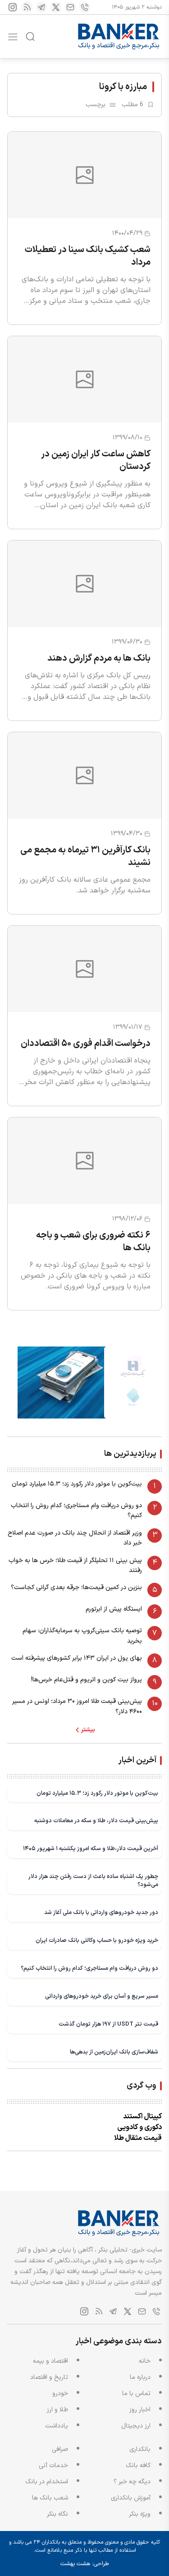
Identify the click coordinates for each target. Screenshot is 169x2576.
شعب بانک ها (50, 2498)
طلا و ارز (57, 2410)
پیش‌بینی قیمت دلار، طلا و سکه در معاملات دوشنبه (96, 1821)
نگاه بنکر (57, 2514)
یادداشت (57, 2426)
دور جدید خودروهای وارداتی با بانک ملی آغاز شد (101, 1912)
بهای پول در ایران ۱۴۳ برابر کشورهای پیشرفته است (77, 1658)
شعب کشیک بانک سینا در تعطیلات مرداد (88, 256)
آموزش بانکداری (131, 2498)
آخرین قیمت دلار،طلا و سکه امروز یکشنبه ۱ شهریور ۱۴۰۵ (91, 1849)
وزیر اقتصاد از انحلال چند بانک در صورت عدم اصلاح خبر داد (75, 1538)
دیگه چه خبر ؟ (132, 2482)
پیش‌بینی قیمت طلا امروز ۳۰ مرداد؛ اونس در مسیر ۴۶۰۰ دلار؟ (77, 1706)
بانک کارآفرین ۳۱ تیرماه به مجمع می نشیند (85, 856)
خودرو (60, 2394)
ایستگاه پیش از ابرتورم (114, 1609)
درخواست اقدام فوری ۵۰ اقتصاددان (86, 1044)
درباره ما (140, 2377)
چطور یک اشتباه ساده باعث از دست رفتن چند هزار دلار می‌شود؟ (93, 1880)
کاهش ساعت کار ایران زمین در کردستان (96, 460)
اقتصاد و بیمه (50, 2361)
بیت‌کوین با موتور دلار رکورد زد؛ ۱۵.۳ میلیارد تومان (77, 1484)
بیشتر (88, 1730)
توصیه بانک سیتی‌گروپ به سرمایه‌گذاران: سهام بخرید (82, 1636)
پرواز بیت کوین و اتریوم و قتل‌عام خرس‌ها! (87, 1680)
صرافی (60, 2449)
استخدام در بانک (47, 2482)
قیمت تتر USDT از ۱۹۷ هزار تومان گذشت (108, 2024)
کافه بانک (138, 2466)
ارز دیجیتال (136, 2426)
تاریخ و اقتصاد (49, 2377)
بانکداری (140, 2449)
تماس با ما (136, 2394)
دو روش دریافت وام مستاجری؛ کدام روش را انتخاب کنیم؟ (76, 1511)
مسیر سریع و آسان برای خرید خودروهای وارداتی (102, 1996)
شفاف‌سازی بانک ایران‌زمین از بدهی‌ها (114, 2052)
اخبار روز (140, 2410)
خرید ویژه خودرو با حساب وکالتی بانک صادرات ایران (97, 1940)
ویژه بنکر (140, 2514)
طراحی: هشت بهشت (85, 2564)
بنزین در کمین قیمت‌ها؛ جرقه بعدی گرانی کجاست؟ (76, 1587)
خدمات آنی (53, 2466)
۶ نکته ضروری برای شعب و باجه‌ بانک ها (93, 1242)
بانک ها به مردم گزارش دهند (99, 658)
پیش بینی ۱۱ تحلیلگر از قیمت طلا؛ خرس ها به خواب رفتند (75, 1565)
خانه (145, 2361)
